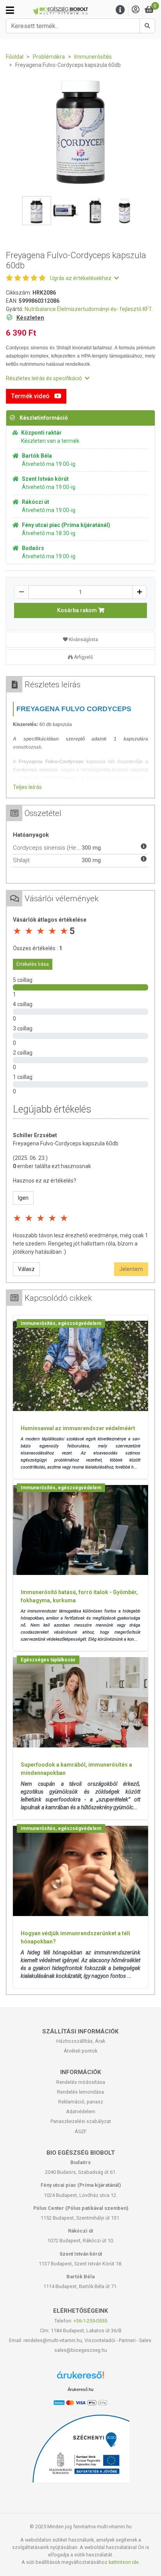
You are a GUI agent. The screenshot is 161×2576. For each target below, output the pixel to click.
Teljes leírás (27, 787)
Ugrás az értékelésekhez (81, 278)
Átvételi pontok (80, 2051)
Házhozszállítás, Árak (81, 2041)
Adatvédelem (81, 2111)
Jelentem (131, 1269)
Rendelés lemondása (80, 2092)
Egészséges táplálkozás (48, 1660)
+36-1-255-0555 (90, 2321)
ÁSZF (81, 2131)
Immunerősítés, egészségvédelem (61, 1323)
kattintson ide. (124, 2562)
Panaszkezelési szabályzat (81, 2121)
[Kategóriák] (10, 10)
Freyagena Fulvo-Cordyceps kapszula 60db (66, 1143)
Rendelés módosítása (81, 2082)
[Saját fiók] (136, 10)
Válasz (26, 1269)
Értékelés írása (33, 964)
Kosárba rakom (78, 610)
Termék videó (31, 396)
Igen (23, 1198)
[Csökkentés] (21, 592)
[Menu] (120, 10)
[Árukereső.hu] (80, 2378)
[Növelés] (140, 592)
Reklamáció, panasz (81, 2102)
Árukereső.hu (80, 2389)
